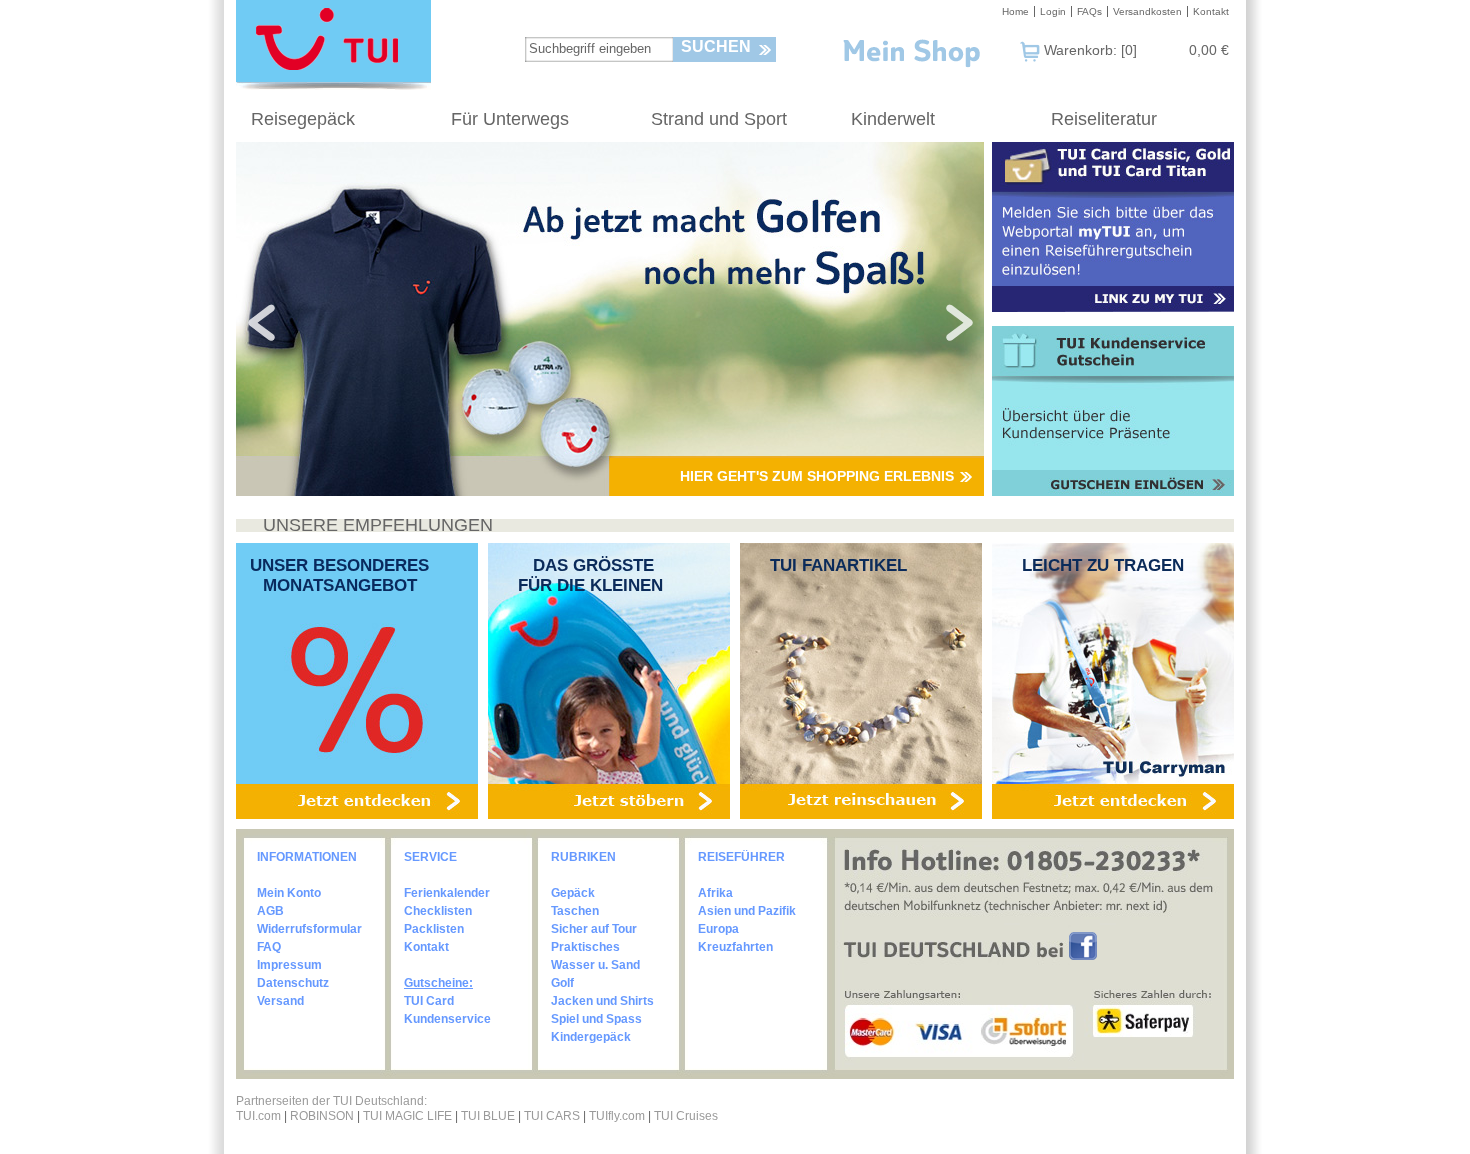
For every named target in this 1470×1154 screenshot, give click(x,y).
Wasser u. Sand (595, 965)
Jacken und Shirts (602, 1001)
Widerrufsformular (309, 929)
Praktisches (585, 947)
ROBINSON (322, 1116)
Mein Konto (289, 893)
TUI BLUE (488, 1116)
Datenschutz (293, 983)
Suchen (716, 46)
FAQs (1089, 11)
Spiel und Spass (596, 1019)
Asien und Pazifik (747, 911)
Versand (280, 1001)
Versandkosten (1147, 11)
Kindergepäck (591, 1037)
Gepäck (573, 893)
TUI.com (258, 1116)
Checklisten (438, 911)
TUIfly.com (617, 1116)
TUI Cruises (686, 1116)
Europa (718, 929)
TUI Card (429, 1001)
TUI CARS (552, 1116)
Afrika (715, 893)
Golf (562, 983)
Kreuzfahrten (735, 947)
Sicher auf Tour (594, 929)
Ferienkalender (447, 893)
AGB (270, 911)
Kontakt (1211, 11)
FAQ (269, 947)
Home (1015, 11)
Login (1053, 11)
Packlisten (434, 929)
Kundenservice (447, 1019)
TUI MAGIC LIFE (409, 1116)
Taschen (575, 911)
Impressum (289, 965)
